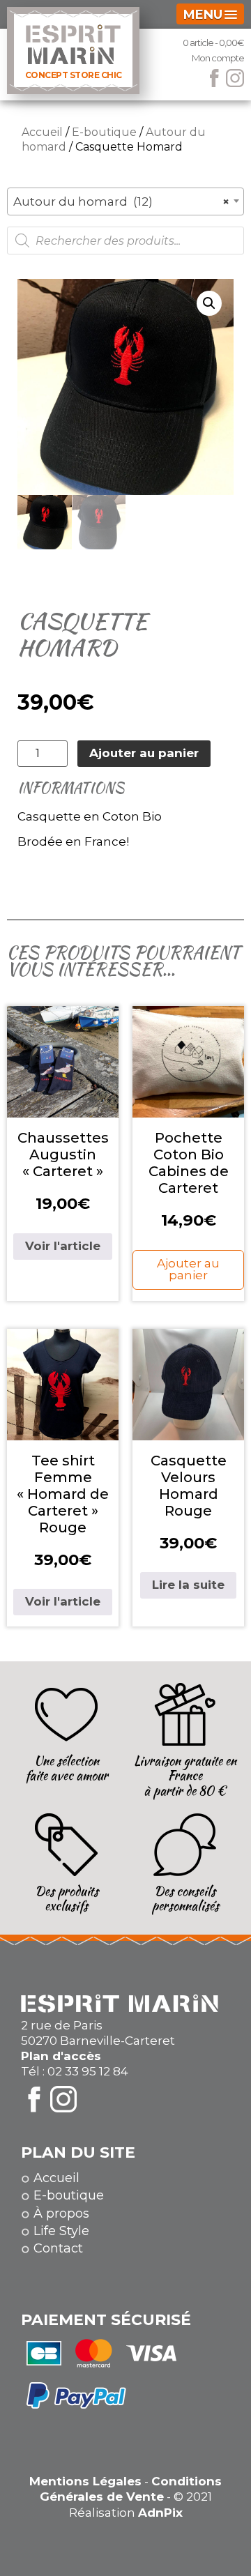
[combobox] (125, 201)
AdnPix (160, 2513)
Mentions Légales (85, 2481)
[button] (209, 303)
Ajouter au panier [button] (188, 1269)
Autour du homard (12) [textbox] (121, 201)
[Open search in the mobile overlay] (125, 241)
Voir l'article (63, 1246)
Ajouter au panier (144, 753)
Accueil (42, 132)
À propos (61, 2213)
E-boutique (104, 132)
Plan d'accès (61, 2056)
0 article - (213, 43)
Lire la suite (188, 1585)
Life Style (61, 2231)
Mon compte (218, 58)
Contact (58, 2248)
